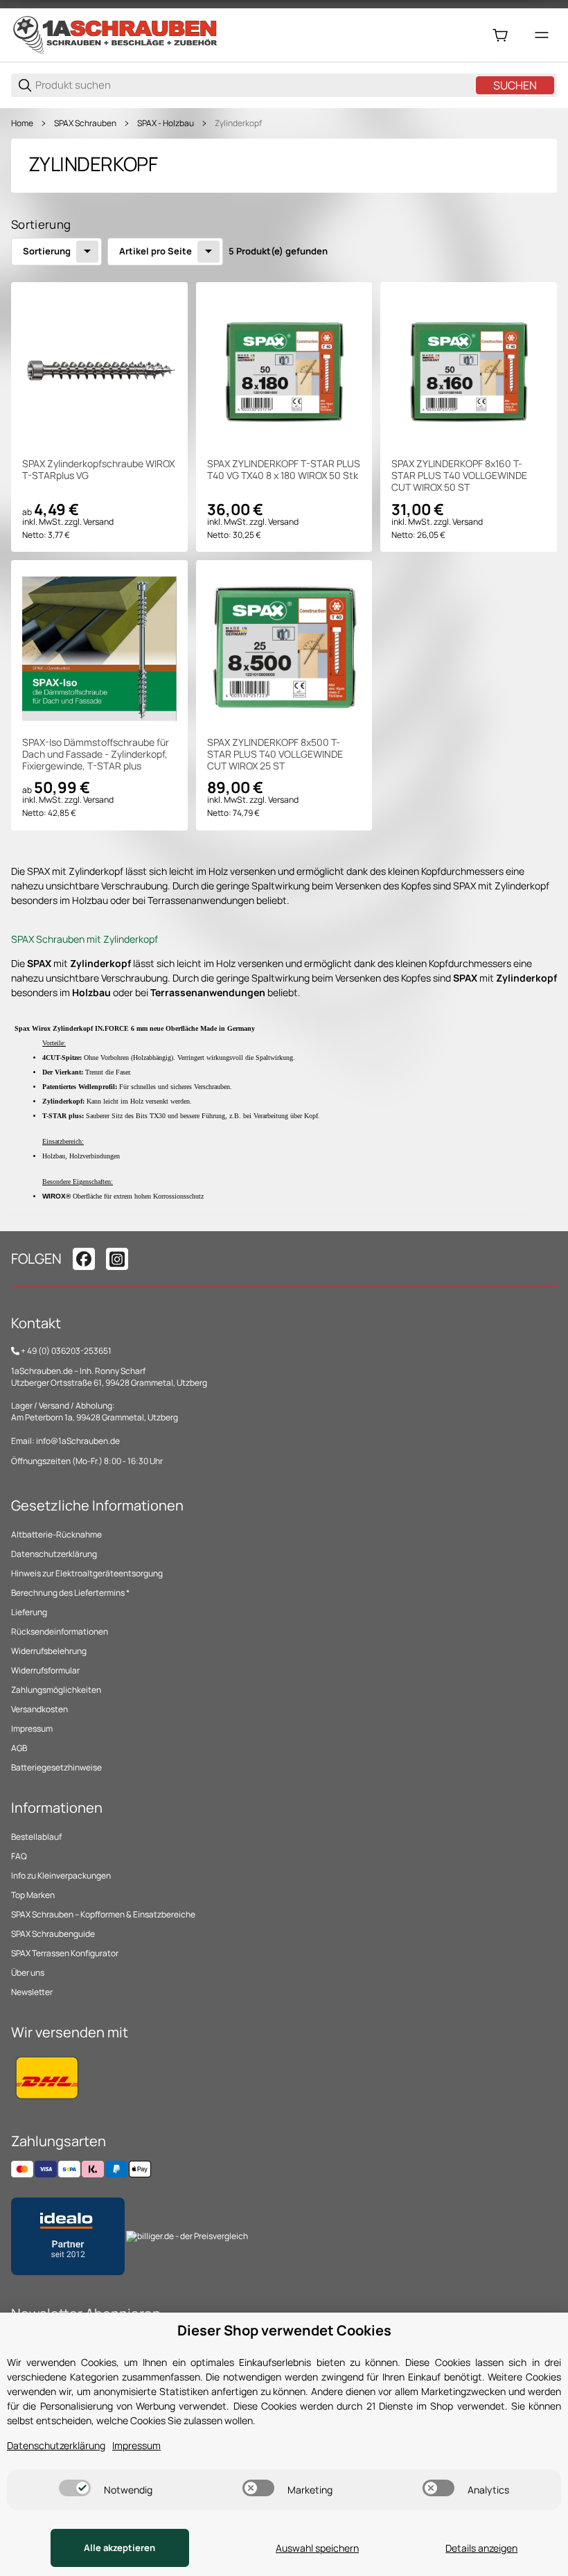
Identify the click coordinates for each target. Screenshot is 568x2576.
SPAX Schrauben (85, 123)
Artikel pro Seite (156, 251)
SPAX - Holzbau (166, 123)
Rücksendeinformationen (60, 1631)
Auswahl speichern (317, 2548)
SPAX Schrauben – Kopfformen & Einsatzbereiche (103, 1914)
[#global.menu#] (542, 35)
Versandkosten (39, 1709)
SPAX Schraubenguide (53, 1934)
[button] (99, 371)
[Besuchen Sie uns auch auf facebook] (84, 1259)
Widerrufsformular (45, 1670)
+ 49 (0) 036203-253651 (66, 1351)
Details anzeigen (481, 2548)
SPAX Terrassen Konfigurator (65, 1953)
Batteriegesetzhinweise (56, 1767)
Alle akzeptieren (119, 2548)
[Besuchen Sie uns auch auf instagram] (117, 1259)
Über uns (28, 1973)
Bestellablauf (36, 1837)
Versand (98, 522)
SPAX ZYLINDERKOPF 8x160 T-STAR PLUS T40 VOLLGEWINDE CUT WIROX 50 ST (459, 476)
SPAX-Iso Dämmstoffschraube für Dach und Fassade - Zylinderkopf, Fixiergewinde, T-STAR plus (96, 754)
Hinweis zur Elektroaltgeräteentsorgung (87, 1573)
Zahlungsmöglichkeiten (56, 1690)
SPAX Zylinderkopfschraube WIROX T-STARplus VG (98, 470)
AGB (19, 1748)
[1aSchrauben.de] (115, 34)
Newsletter (32, 1992)
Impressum (32, 1729)
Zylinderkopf (238, 123)
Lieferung (29, 1612)
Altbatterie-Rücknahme (56, 1534)
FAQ (19, 1856)
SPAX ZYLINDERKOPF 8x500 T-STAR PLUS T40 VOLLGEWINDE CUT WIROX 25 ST (275, 754)
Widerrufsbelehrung (49, 1651)
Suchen (515, 85)
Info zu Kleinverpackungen (61, 1876)
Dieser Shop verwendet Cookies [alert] (284, 2330)
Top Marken (33, 1895)
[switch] (75, 2488)
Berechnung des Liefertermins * (70, 1593)
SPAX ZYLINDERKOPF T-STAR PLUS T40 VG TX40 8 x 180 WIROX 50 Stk (284, 470)
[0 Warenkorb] (500, 35)
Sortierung (47, 251)
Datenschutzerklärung (54, 1554)
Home (22, 123)
